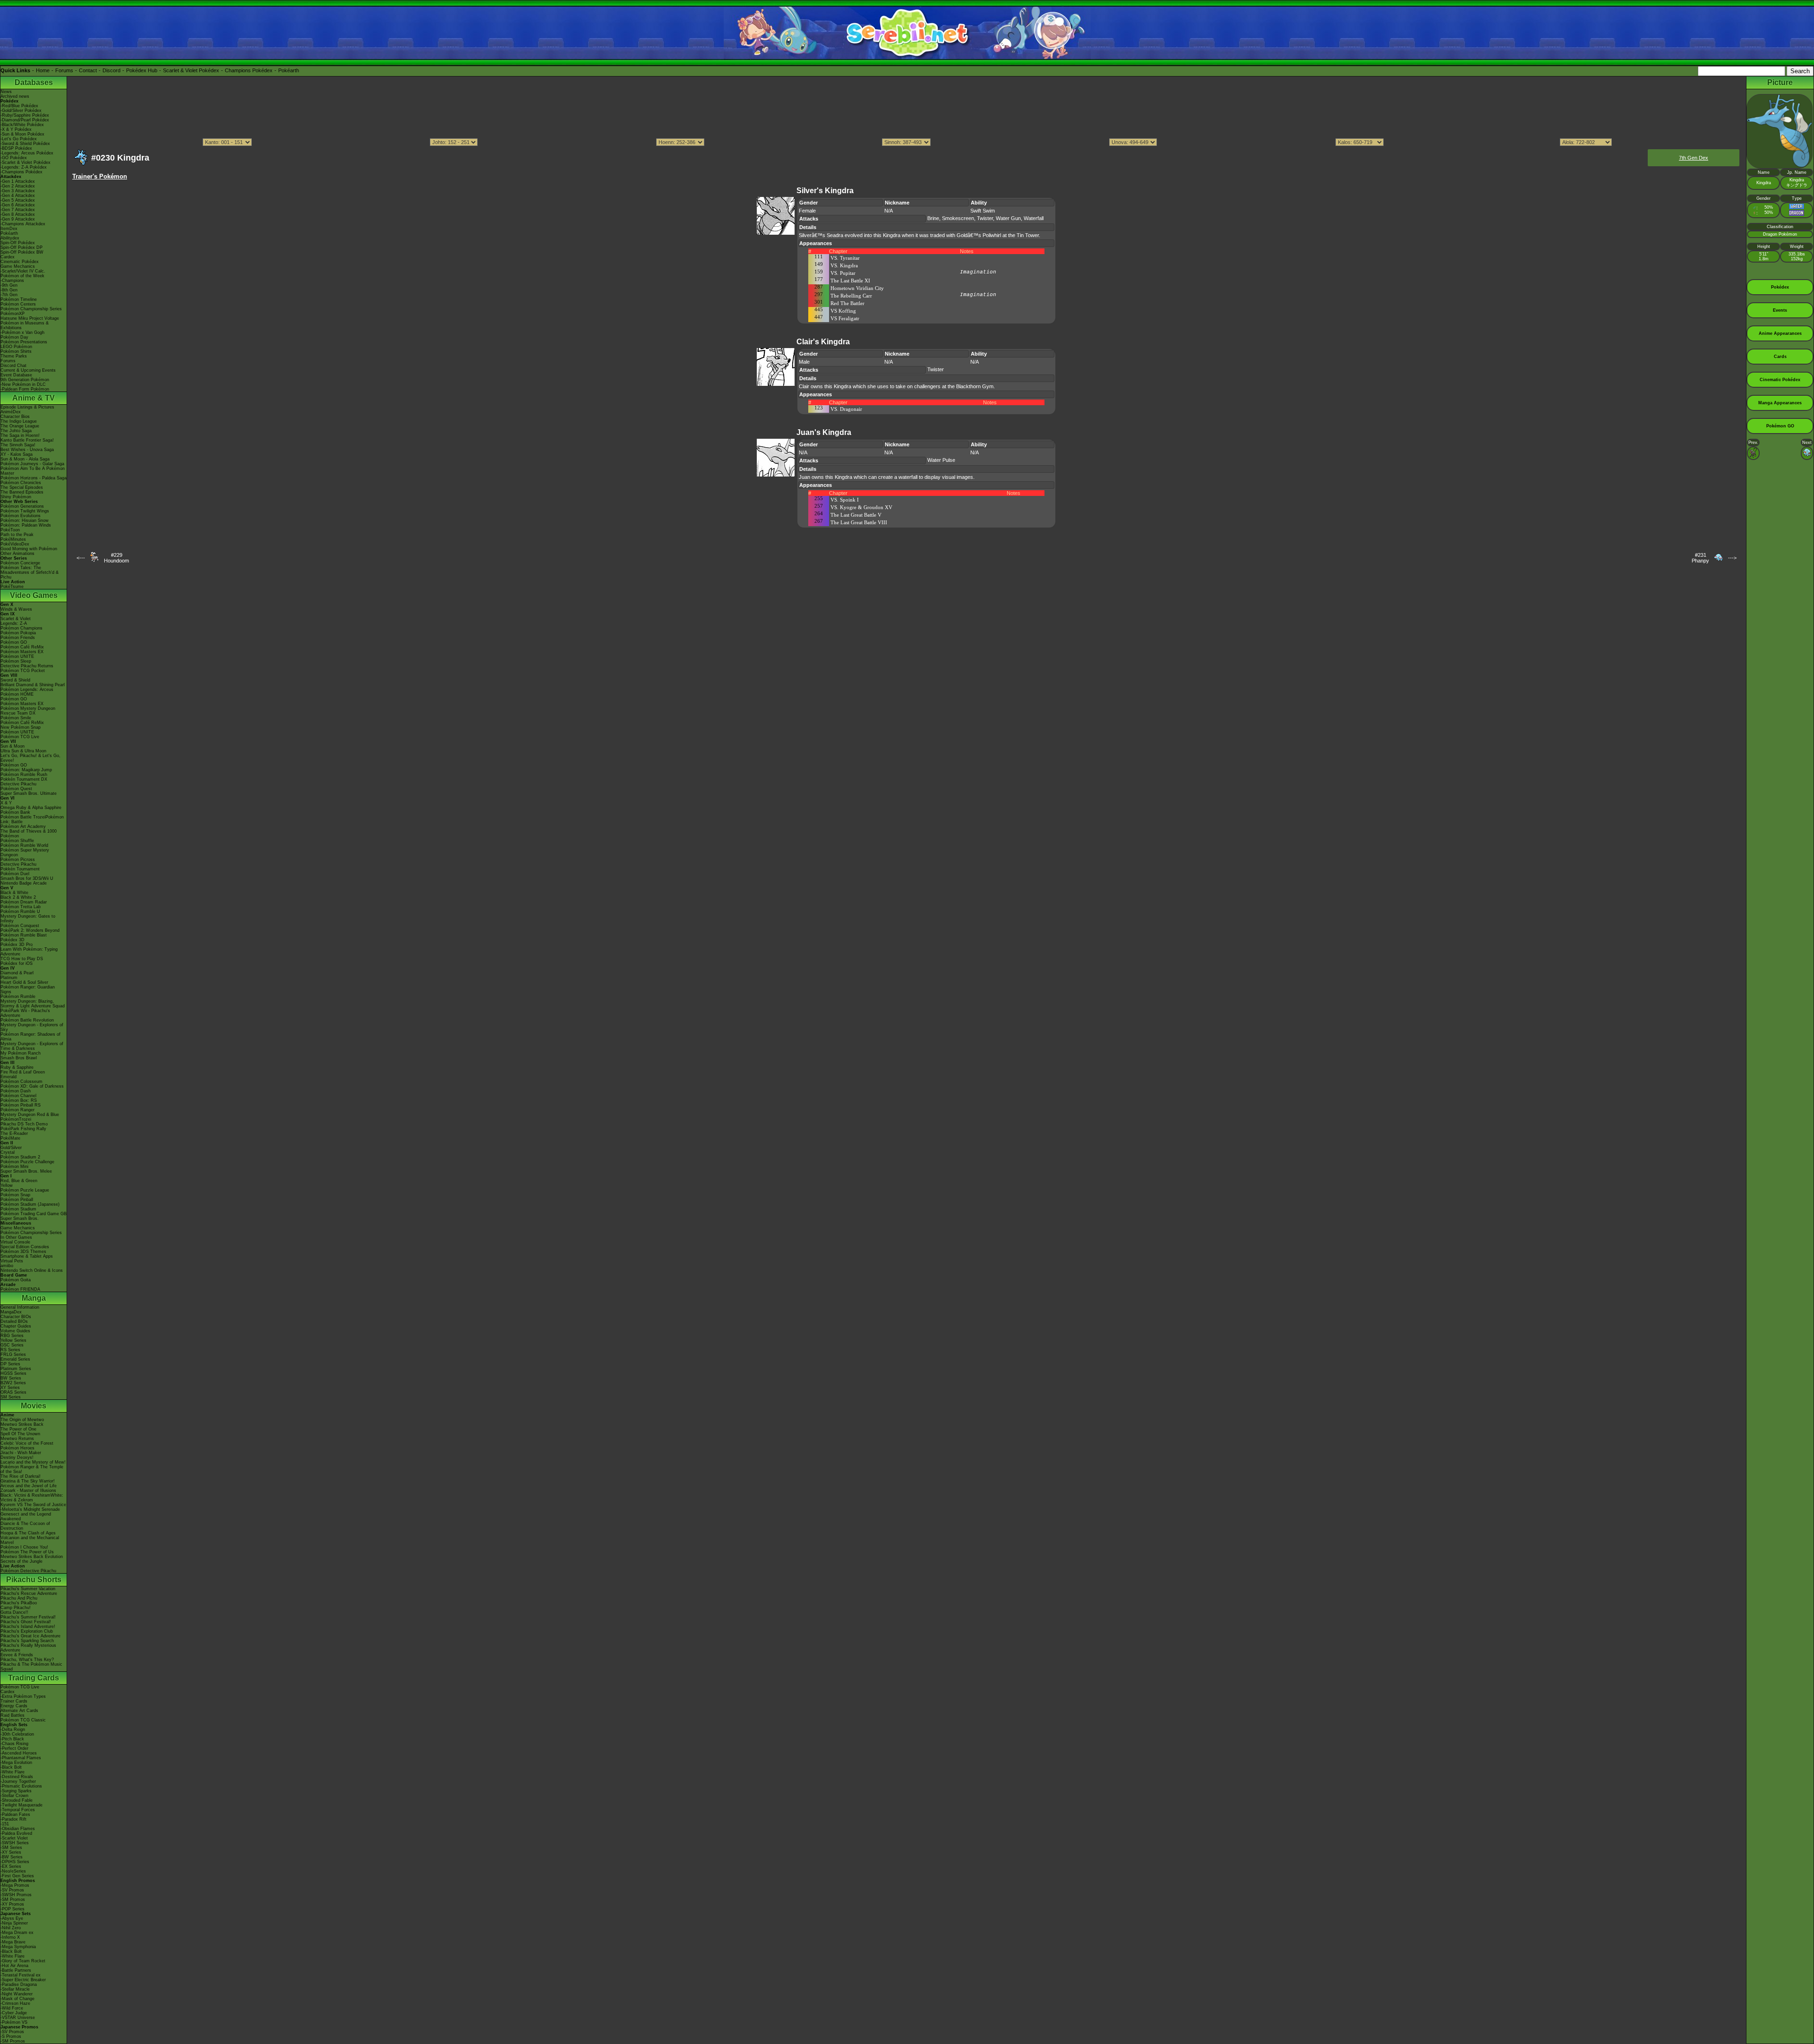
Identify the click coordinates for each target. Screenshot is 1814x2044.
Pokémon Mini (14, 1167)
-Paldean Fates (15, 1814)
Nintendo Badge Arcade (24, 883)
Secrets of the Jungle (21, 1561)
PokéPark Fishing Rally (23, 1129)
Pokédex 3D (13, 940)
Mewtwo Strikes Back (22, 1424)
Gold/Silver (11, 1148)
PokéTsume (12, 587)
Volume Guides (15, 1331)
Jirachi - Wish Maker (21, 1453)
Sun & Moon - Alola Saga (25, 459)
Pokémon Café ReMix (22, 647)
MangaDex (11, 1312)
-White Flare (13, 1772)
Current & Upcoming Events (28, 370)
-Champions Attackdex (23, 224)
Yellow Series (13, 1340)
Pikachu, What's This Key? (27, 1660)
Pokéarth (289, 70)
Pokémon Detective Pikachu (28, 1571)
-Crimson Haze (15, 2003)
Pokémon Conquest (20, 926)
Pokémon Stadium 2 (20, 1157)
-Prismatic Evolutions (21, 1786)
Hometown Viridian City (857, 288)
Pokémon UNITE (17, 656)
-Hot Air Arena (14, 1966)
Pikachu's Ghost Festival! (26, 1622)
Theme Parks (14, 356)
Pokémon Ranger (17, 1110)
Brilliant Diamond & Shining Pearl (33, 685)
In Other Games (16, 1237)
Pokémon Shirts (16, 351)
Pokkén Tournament (20, 869)
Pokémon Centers (18, 304)
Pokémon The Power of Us (27, 1552)
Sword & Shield (15, 680)
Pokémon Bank (15, 812)
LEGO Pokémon (16, 347)
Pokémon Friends (18, 638)
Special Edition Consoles (25, 1247)
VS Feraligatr (845, 318)
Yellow (7, 1185)
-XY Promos (12, 1904)
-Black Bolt (11, 1767)
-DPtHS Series (15, 1862)
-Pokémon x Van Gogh (22, 332)
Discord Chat (13, 366)
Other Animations (17, 554)
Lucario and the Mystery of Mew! (33, 1462)
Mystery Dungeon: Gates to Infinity (28, 919)
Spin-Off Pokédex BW (22, 252)
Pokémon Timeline (19, 299)
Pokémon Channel (18, 1096)
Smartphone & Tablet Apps (27, 1256)
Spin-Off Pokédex (18, 243)
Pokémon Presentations (24, 342)
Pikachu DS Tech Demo (24, 1124)
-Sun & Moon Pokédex (22, 134)
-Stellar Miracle (15, 1989)
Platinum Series (16, 1369)
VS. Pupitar (843, 273)
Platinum (9, 978)
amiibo (7, 1266)
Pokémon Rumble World (24, 845)
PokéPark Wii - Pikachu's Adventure (25, 1013)
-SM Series (11, 1848)
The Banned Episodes (22, 492)
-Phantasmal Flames (21, 1758)
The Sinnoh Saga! (18, 445)
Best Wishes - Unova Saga (27, 450)
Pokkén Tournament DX (24, 779)
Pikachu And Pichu (19, 1598)
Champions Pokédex (249, 70)
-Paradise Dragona (19, 1984)
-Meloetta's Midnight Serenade (30, 1509)
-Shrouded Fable (17, 1800)
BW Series (11, 1378)
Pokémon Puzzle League (25, 1190)
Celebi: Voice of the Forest (27, 1443)
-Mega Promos (15, 1885)
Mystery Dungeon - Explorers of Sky (32, 1027)
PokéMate (10, 1138)
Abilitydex (10, 238)
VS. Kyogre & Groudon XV (861, 507)
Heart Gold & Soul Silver (24, 982)
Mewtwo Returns (17, 1439)
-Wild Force (12, 2008)
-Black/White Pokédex (22, 125)
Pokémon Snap (15, 1195)
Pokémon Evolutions (21, 516)
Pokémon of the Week (22, 276)
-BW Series (12, 1857)
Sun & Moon (13, 746)
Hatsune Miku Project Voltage (30, 318)
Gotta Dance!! (14, 1612)
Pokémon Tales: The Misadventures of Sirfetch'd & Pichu (30, 572)
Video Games (34, 595)
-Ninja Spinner (14, 1923)
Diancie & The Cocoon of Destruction (25, 1526)
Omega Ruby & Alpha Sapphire (31, 808)
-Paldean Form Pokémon (25, 389)
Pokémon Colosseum (21, 1082)
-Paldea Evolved (16, 1833)
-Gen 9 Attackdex (18, 219)
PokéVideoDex (15, 544)
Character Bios (15, 417)
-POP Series (13, 1909)
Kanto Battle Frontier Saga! (27, 440)
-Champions (12, 281)
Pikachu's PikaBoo (19, 1603)
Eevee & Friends (17, 1655)
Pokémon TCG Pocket (23, 671)
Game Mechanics (18, 266)
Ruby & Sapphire (17, 1067)
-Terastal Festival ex (21, 1975)
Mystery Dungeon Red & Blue (30, 1115)
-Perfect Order (14, 1748)
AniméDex (11, 412)
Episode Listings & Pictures (27, 407)
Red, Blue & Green (19, 1181)
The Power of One (18, 1429)
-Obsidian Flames (18, 1829)
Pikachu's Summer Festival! (28, 1617)
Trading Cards (34, 1678)
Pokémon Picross (18, 860)
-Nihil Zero (11, 1928)
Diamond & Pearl (17, 973)
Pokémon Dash (16, 1091)
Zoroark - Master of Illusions (28, 1490)
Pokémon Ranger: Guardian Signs (28, 989)
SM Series (11, 1397)
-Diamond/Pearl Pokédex (25, 120)
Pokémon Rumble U (20, 911)
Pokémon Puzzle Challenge (27, 1162)
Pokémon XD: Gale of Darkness (32, 1086)
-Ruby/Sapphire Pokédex (25, 115)
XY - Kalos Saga (17, 454)
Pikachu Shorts (34, 1580)
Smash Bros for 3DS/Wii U (27, 878)
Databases (34, 82)
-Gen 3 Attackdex (18, 191)
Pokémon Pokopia (18, 633)
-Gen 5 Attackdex (18, 200)
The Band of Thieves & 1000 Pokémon (29, 834)
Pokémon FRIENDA (20, 1289)
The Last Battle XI (850, 281)
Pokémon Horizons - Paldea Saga (34, 478)
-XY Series (11, 1852)
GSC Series (12, 1345)
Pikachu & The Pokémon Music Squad (31, 1667)
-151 (5, 1824)
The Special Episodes (22, 487)
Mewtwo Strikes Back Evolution (32, 1557)
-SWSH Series (15, 1843)
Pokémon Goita (16, 1280)
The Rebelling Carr (851, 296)
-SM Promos (13, 1899)
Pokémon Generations (22, 506)
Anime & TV (34, 398)
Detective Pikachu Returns (27, 666)
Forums (64, 70)
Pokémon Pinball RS (21, 1105)
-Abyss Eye (12, 1918)
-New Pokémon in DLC (23, 384)
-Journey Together (18, 1781)
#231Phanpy (1700, 558)
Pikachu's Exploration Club (27, 1631)
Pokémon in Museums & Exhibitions (25, 325)
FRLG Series (13, 1354)
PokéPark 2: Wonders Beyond (30, 930)
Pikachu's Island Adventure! (28, 1627)
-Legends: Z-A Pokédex (24, 167)
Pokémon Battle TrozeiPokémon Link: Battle (32, 819)
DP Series (10, 1364)
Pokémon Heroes (17, 1448)
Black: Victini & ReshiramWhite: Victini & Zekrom (32, 1498)
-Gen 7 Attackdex (18, 210)
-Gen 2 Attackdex (18, 186)
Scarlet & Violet (16, 619)
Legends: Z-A (14, 623)
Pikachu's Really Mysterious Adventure (28, 1648)
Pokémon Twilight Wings (25, 511)
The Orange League (20, 426)
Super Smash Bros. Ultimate (29, 793)
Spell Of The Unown (20, 1434)
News (6, 92)
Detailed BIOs (14, 1321)
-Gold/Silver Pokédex (21, 111)
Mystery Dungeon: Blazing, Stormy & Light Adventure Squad (33, 1004)
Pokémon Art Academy (23, 826)
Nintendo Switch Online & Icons (32, 1270)
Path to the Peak (17, 535)
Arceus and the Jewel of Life (29, 1486)
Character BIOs (16, 1317)
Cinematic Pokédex (20, 262)
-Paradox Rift (13, 1819)
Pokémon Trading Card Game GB (34, 1214)
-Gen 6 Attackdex (18, 205)
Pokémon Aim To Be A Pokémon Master (33, 471)
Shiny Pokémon (16, 497)
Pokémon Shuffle (17, 841)
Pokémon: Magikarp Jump (26, 770)
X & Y (6, 803)
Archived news (15, 96)
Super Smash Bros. (20, 1218)
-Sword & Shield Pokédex (25, 144)
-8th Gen (9, 290)
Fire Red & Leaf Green (23, 1072)
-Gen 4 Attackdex (18, 196)
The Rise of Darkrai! (21, 1476)
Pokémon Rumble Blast (24, 935)
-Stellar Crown (14, 1796)
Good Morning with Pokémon (29, 549)
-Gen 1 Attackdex (18, 181)
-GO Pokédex (14, 158)
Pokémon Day (14, 337)
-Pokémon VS (14, 2022)
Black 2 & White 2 (18, 897)
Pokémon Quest (16, 789)
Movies (34, 1406)
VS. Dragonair (846, 409)
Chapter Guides (16, 1326)
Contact (88, 70)
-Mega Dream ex (17, 1933)
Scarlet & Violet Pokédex (191, 70)
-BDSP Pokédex (16, 148)
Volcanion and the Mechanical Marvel (30, 1540)
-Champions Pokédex (21, 172)
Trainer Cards (14, 1701)
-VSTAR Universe (18, 2018)
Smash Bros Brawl (19, 1058)
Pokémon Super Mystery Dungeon (25, 852)
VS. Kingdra (844, 265)
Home (43, 70)
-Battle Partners (16, 1970)
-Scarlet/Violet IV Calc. (23, 271)
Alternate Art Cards (19, 1711)
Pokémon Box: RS (19, 1100)
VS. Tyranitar (845, 258)
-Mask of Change (17, 1999)
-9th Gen (9, 285)
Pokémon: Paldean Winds (26, 525)
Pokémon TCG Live (20, 737)
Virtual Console (15, 1242)
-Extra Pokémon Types (23, 1696)
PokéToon (10, 530)
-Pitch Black (12, 1739)
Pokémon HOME (17, 694)
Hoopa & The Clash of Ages (28, 1533)
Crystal (8, 1152)
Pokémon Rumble (18, 996)
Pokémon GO (14, 642)
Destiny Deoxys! (17, 1457)
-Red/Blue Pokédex (19, 106)
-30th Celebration (17, 1734)
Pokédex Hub (142, 70)
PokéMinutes (13, 539)
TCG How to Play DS (22, 959)
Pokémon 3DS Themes (23, 1252)
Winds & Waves (16, 609)
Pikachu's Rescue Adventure (29, 1593)
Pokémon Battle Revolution (27, 1020)
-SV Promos (12, 1890)
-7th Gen (9, 295)
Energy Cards (14, 1706)
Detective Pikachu (18, 784)
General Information (20, 1307)
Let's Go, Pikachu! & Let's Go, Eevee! (30, 758)
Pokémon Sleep (16, 661)
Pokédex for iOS (17, 963)
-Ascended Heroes (19, 1753)
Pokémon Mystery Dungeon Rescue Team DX (28, 711)
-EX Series (11, 1866)
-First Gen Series (17, 1876)
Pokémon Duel (15, 874)
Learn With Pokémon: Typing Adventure (29, 952)
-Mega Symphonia (18, 1947)
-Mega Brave (13, 1942)
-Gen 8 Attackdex (18, 214)
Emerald (9, 1077)
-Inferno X (10, 1937)
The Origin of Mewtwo (22, 1420)
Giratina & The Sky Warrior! (28, 1481)
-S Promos (11, 2036)
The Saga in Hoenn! (20, 435)
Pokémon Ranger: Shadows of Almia (30, 1037)
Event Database (16, 375)
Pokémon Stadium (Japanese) (30, 1204)
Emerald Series (15, 1359)
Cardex (8, 257)
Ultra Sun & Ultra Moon (23, 751)
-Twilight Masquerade (21, 1805)
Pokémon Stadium (18, 1209)
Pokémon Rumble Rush (24, 775)
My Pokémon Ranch (21, 1053)
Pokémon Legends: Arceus (27, 690)
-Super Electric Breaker (23, 1980)
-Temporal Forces (18, 1810)
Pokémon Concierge (20, 563)
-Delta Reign (13, 1729)
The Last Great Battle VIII (859, 522)
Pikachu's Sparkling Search (27, 1641)
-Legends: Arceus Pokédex (27, 153)
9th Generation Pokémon (25, 380)
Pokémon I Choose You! (24, 1547)
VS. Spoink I (845, 500)
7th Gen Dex (1694, 158)
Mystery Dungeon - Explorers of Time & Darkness (32, 1046)
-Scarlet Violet (14, 1838)
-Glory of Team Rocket (23, 1961)
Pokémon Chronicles (21, 483)
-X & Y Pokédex (16, 129)
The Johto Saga (16, 431)
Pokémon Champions (21, 628)
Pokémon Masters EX (22, 652)
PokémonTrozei (16, 1119)
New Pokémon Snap (21, 727)
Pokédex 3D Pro (17, 945)
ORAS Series (13, 1392)
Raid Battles (13, 1715)
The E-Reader (14, 1133)
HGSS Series (13, 1373)
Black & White (14, 893)
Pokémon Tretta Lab (21, 907)
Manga (34, 1298)
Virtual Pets (12, 1261)
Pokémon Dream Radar (24, 902)
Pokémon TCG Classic (23, 1720)
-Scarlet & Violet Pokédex (26, 162)
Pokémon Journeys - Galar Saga (32, 464)
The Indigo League (19, 421)
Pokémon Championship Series (31, 309)
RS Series (10, 1350)
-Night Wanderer (17, 1994)
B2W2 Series (13, 1383)
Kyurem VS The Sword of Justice (33, 1505)
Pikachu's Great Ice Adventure (30, 1636)
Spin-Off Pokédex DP (21, 247)
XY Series (10, 1388)
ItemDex (9, 229)
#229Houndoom (116, 558)
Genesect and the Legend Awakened (26, 1516)
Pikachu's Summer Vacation (28, 1589)
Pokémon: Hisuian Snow (25, 520)
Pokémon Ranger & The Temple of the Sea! (32, 1469)
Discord (111, 70)
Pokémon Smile (16, 718)
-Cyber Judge (14, 2013)
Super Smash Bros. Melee (26, 1171)
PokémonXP (13, 314)
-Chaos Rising (14, 1744)
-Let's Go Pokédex (19, 139)
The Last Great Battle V (856, 515)
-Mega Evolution (16, 1763)
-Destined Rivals (17, 1777)
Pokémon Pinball (17, 1200)
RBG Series (12, 1336)
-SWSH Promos (16, 1895)
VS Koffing (843, 311)
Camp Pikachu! (16, 1608)
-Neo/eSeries (13, 1871)
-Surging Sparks (16, 1791)
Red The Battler (847, 303)
